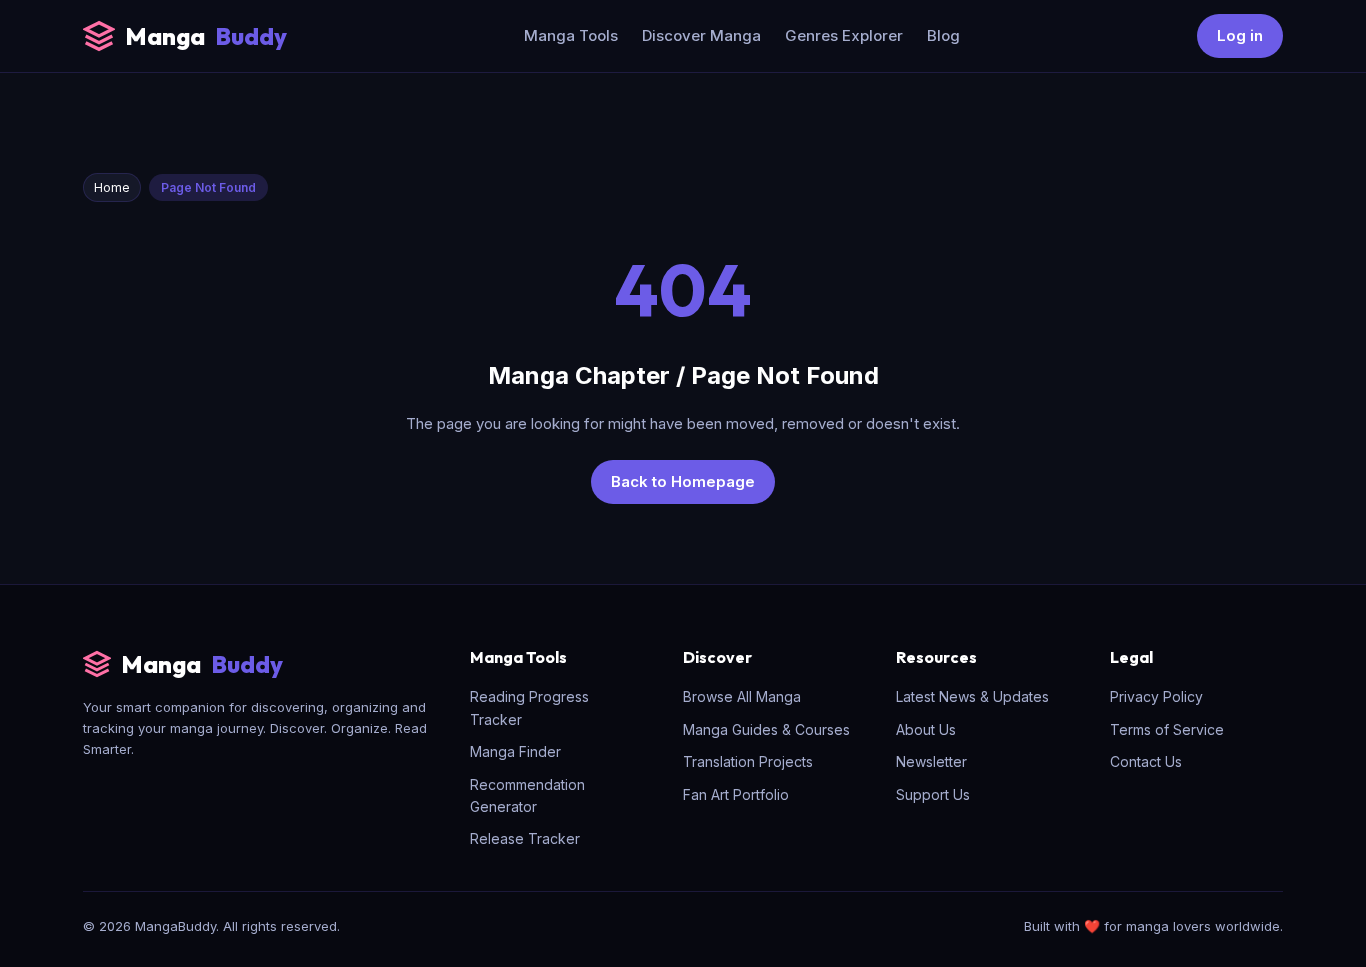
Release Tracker (525, 838)
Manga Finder (515, 751)
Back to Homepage (683, 481)
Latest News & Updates (972, 696)
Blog (943, 35)
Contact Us (1146, 761)
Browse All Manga (742, 696)
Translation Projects (748, 761)
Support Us (933, 794)
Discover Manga (701, 35)
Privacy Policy (1156, 696)
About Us (926, 729)
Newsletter (931, 761)
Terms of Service (1167, 729)
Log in (1240, 35)
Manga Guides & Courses (766, 729)
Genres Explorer (844, 35)
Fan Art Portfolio (736, 794)
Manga (206, 36)
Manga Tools (571, 35)
